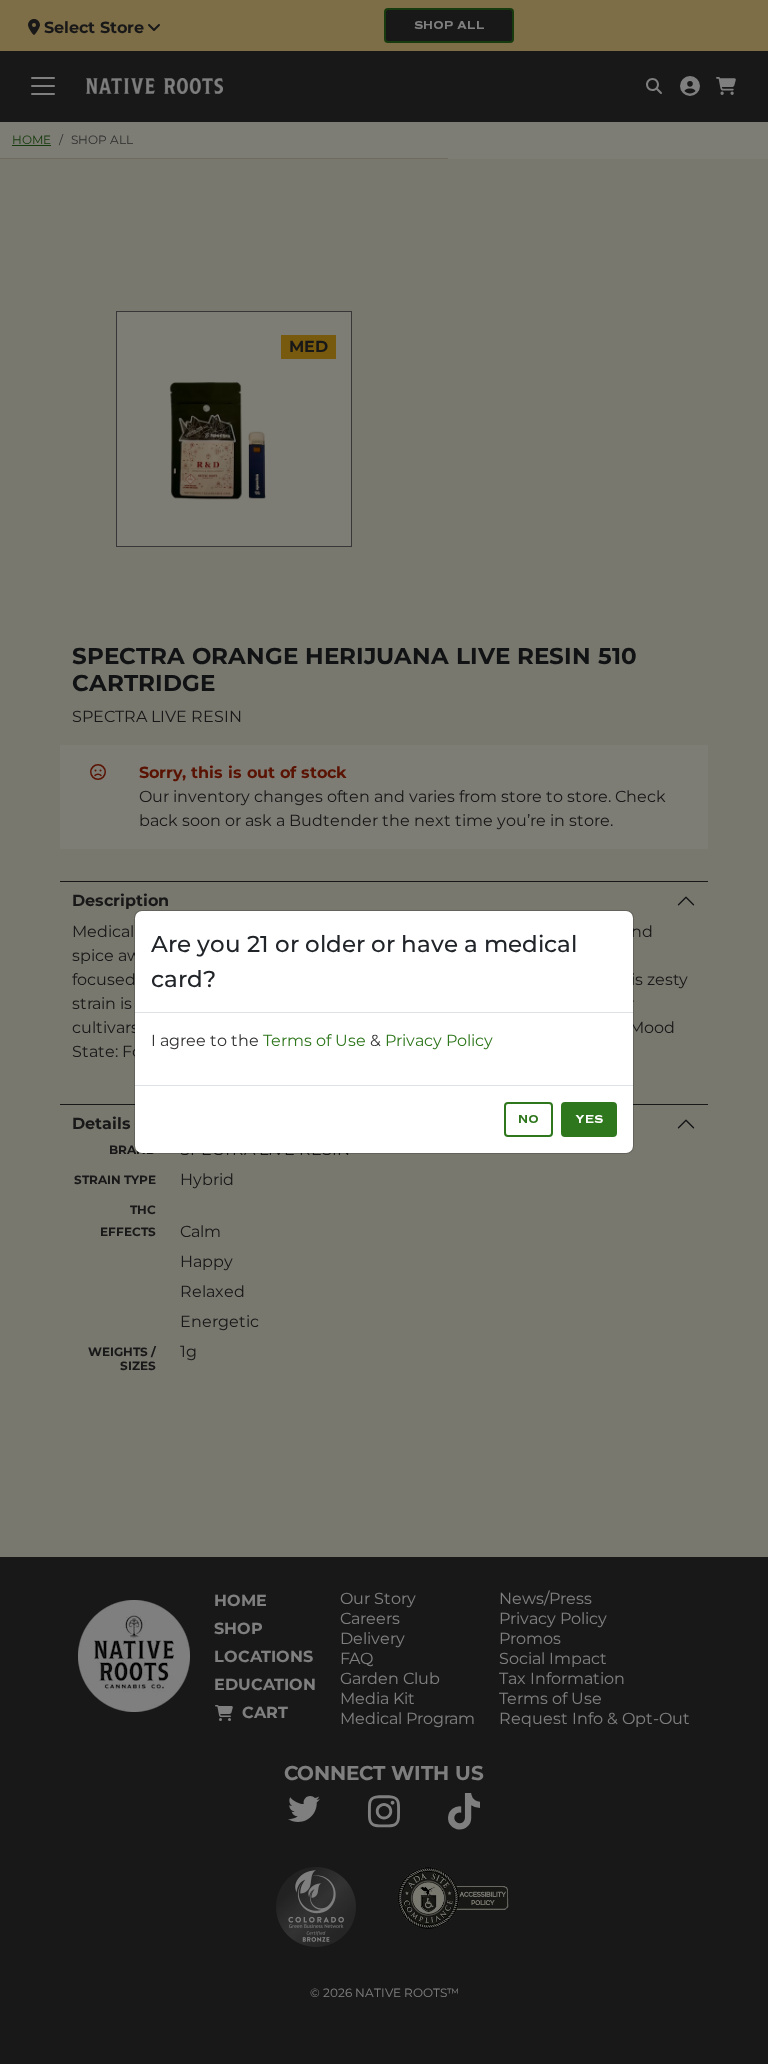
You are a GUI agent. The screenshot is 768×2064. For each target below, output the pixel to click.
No (528, 1119)
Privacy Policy (439, 1040)
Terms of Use (314, 1040)
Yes (589, 1119)
